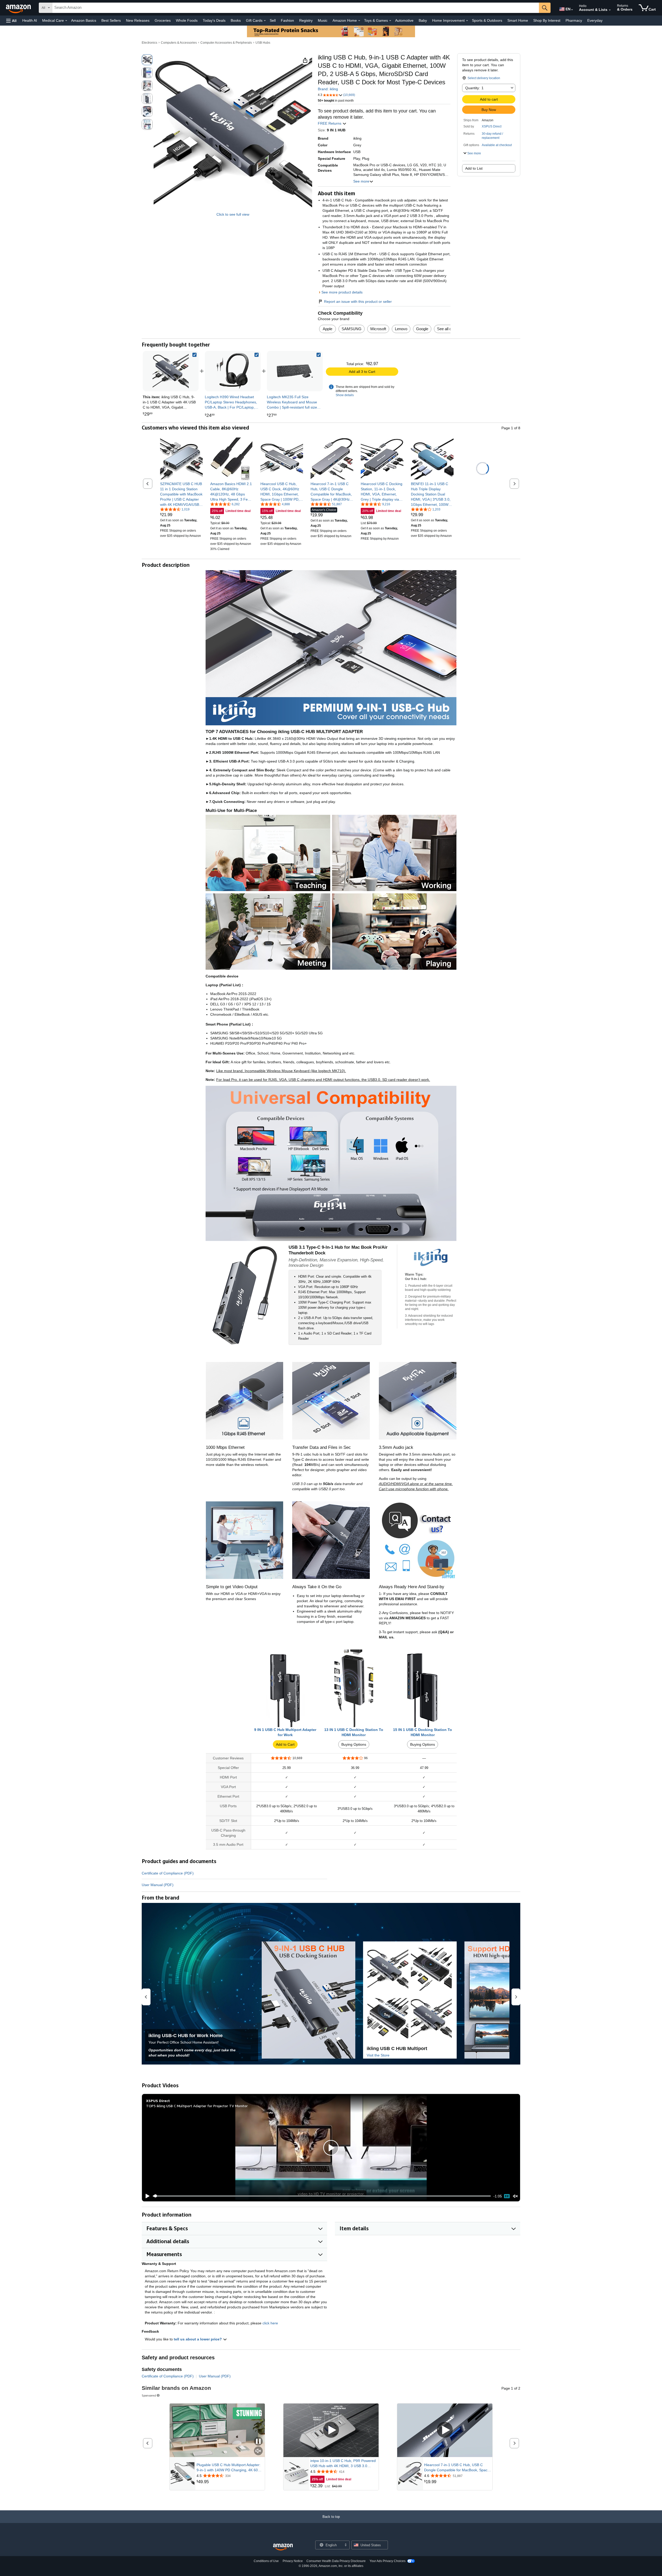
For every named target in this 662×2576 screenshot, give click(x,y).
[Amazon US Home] (283, 2547)
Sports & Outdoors (487, 20)
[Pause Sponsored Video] (258, 2442)
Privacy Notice (293, 2561)
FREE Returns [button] (330, 123)
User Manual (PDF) (158, 1885)
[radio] (147, 60)
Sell (273, 20)
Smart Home (518, 20)
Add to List (474, 168)
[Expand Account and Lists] (610, 10)
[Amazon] (19, 8)
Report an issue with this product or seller (358, 302)
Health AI (30, 20)
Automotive (404, 20)
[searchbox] (296, 8)
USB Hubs (263, 43)
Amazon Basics (84, 20)
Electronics (149, 43)
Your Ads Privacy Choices (388, 2561)
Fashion (287, 20)
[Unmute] (515, 2196)
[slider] (322, 2196)
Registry (306, 20)
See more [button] (361, 181)
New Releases (138, 20)
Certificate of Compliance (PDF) (168, 1873)
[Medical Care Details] (66, 21)
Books (236, 20)
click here (270, 2323)
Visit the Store (378, 2055)
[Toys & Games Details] (390, 21)
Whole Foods (187, 20)
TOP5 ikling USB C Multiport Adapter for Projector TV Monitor (197, 2106)
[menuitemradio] (507, 2196)
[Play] (146, 2196)
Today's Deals (214, 20)
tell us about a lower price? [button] (198, 2339)
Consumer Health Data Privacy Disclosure (336, 2561)
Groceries (163, 20)
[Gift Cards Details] (265, 21)
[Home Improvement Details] (467, 21)
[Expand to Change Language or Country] (572, 10)
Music (323, 20)
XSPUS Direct (492, 126)
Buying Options (354, 1744)
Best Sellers (111, 20)
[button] (11, 21)
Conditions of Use (266, 2561)
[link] (233, 371)
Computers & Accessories (179, 43)
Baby (423, 20)
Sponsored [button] (149, 2395)
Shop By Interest (547, 20)
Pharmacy (574, 20)
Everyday (595, 20)
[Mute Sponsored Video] (258, 2451)
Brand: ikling (328, 89)
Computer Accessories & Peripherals (226, 43)
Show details (345, 395)
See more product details (342, 292)
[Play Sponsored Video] (331, 2430)
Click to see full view (233, 214)
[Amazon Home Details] (359, 21)
